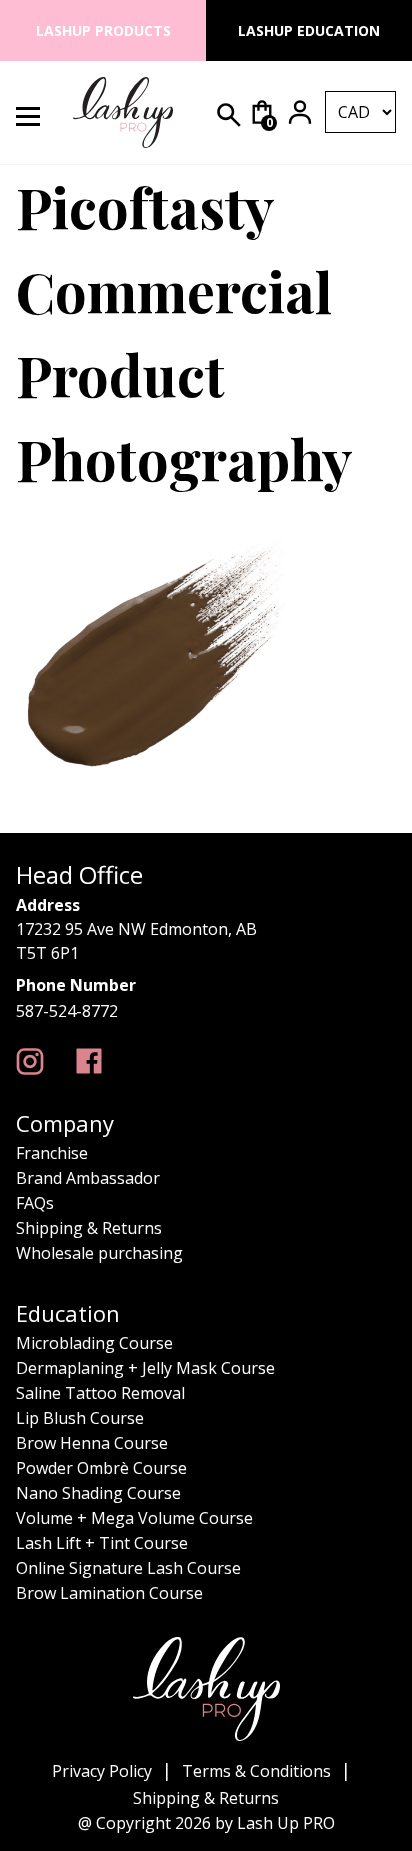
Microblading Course (94, 1343)
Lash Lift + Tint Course (102, 1543)
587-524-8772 (67, 1011)
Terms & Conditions (256, 1771)
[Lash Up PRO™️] (30, 1061)
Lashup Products (103, 30)
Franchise (52, 1153)
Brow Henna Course (92, 1443)
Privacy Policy (102, 1771)
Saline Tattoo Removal (100, 1393)
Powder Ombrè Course (101, 1468)
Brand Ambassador (88, 1178)
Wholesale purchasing (99, 1253)
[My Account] (300, 112)
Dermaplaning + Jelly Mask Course (145, 1368)
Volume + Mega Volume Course (134, 1518)
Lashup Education (309, 30)
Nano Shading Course (98, 1493)
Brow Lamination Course (109, 1593)
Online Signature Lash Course (128, 1568)
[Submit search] (229, 115)
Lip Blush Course (80, 1418)
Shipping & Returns (89, 1228)
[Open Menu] (39, 112)
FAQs (35, 1203)
